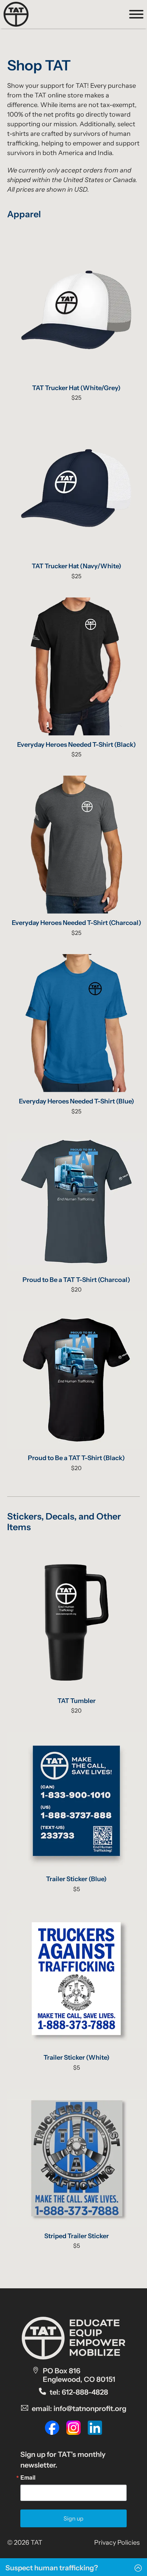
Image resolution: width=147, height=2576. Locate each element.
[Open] (136, 14)
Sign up (73, 2518)
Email (28, 2477)
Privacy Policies (117, 2543)
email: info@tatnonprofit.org (79, 2409)
